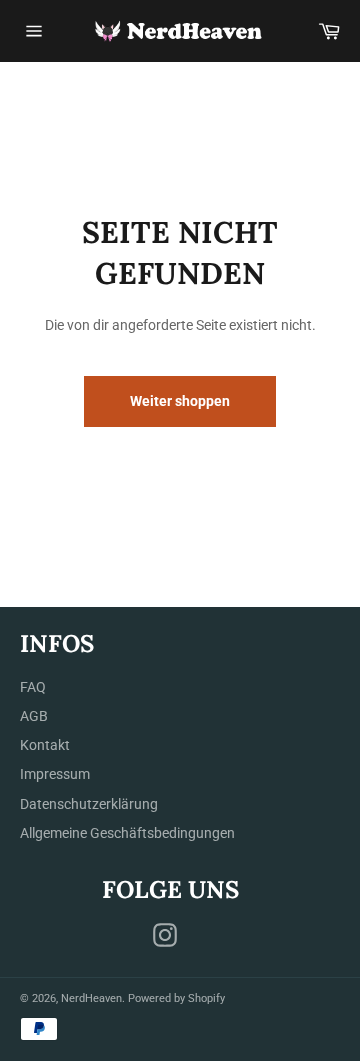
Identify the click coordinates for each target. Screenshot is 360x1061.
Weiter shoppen (180, 401)
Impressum (55, 774)
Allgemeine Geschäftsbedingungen (127, 833)
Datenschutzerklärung (89, 804)
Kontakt (45, 745)
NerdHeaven (91, 998)
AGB (34, 716)
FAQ (33, 687)
